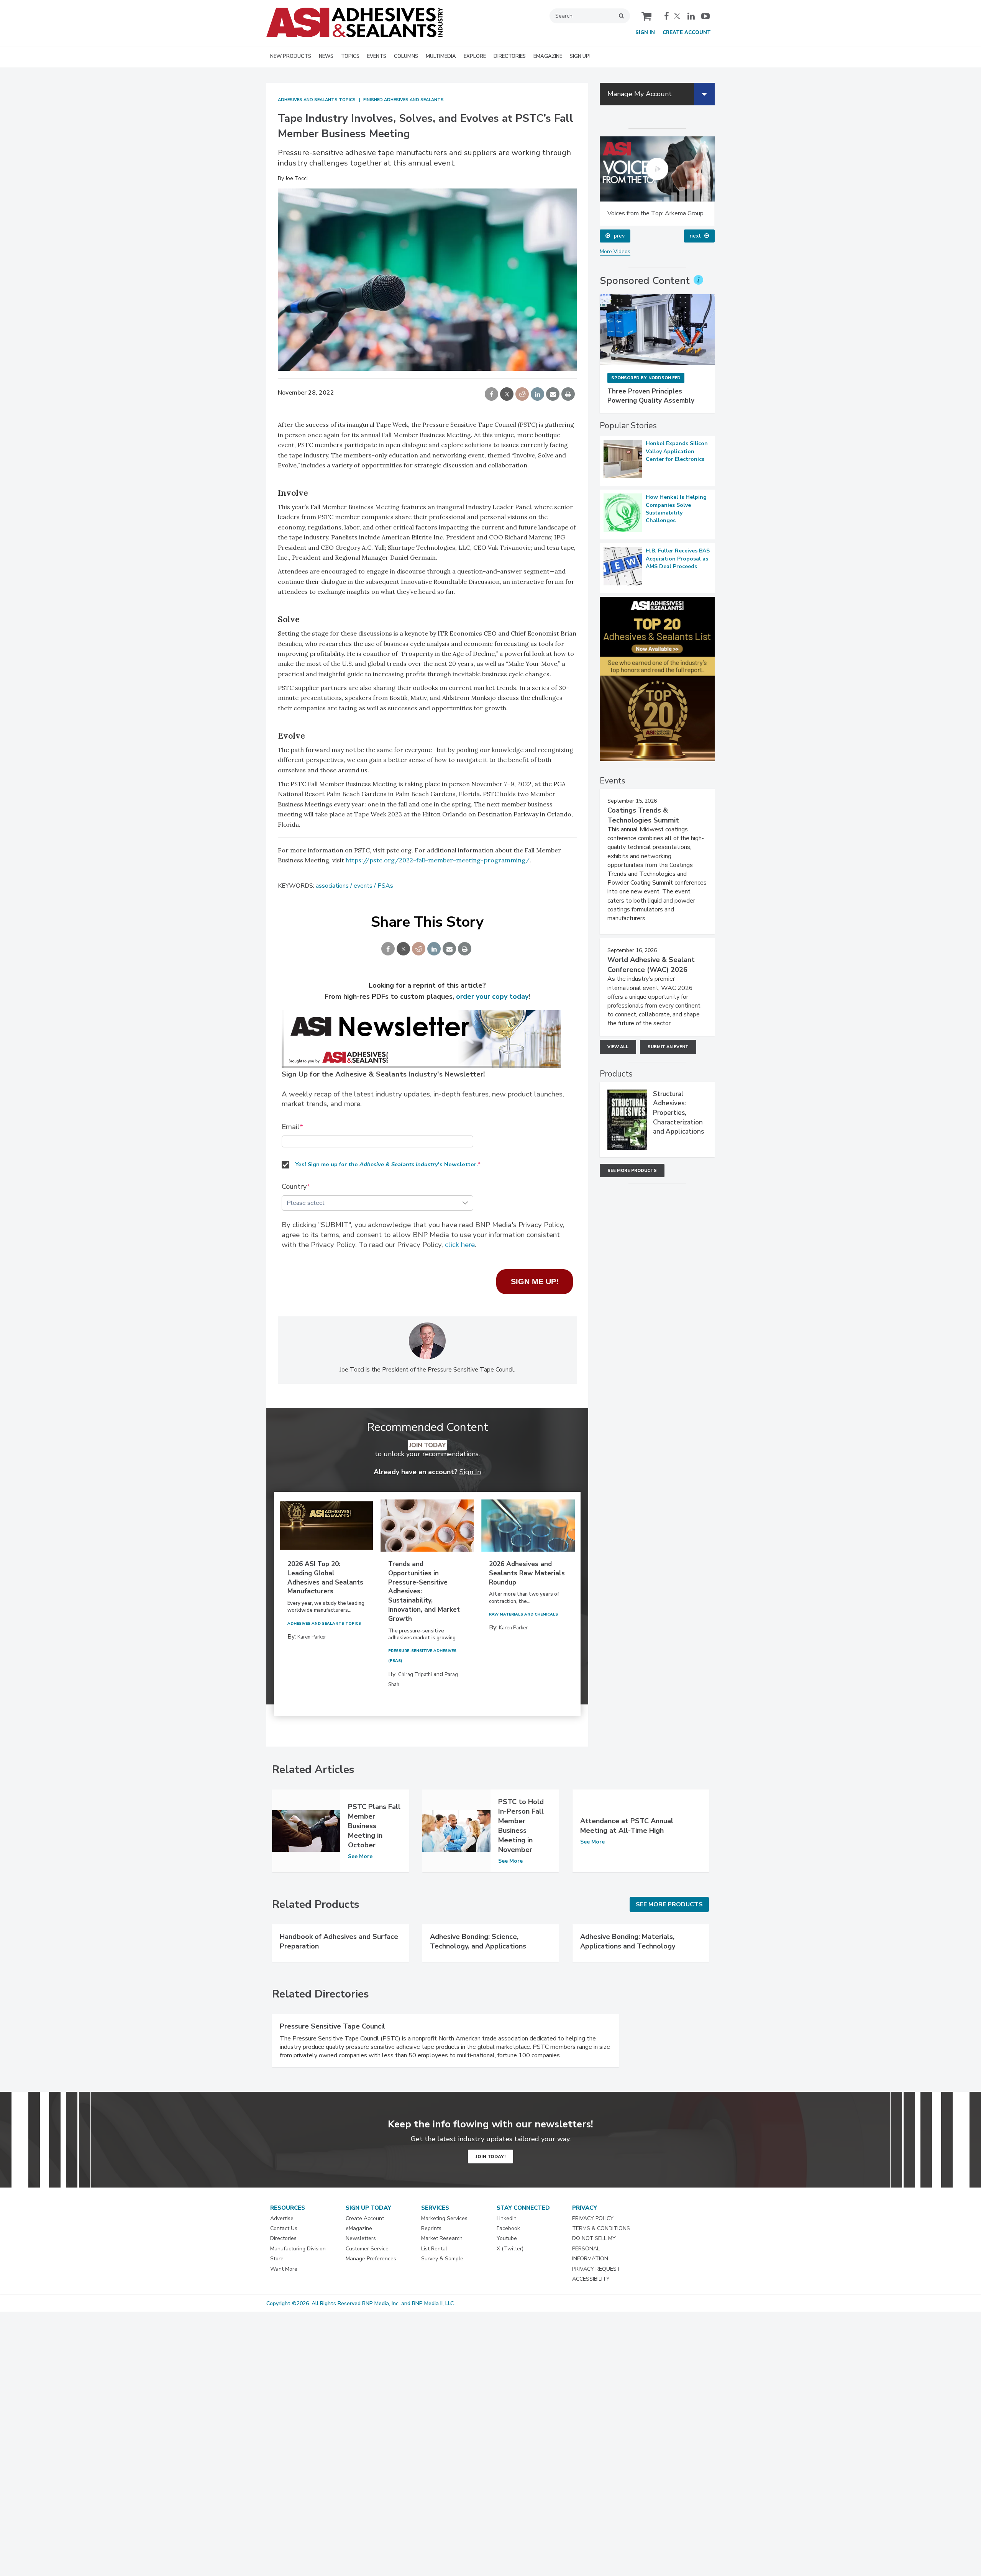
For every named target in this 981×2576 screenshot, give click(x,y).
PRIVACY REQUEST (596, 2269)
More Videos (615, 252)
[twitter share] (507, 395)
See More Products (632, 1171)
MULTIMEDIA (441, 56)
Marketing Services (444, 2218)
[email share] (553, 395)
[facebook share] (491, 395)
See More (360, 1857)
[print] (568, 395)
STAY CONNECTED (523, 2208)
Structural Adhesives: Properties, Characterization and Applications (678, 1113)
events (363, 886)
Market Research (442, 2238)
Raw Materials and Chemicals (523, 1614)
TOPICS (350, 56)
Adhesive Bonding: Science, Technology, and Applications (478, 1941)
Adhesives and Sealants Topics (317, 100)
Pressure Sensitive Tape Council (332, 2026)
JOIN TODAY (427, 1445)
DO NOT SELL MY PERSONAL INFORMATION (594, 2248)
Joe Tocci (297, 178)
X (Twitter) (510, 2249)
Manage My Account (640, 94)
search (621, 16)
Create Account (687, 33)
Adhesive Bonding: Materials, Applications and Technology (628, 1941)
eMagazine (359, 2228)
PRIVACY (585, 2208)
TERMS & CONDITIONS (601, 2228)
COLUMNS (406, 56)
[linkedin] (692, 16)
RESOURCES (288, 2208)
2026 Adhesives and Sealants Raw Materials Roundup (527, 1573)
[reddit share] (522, 395)
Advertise (282, 2218)
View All (618, 1047)
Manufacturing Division (298, 2249)
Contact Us (284, 2228)
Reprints (431, 2228)
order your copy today (492, 996)
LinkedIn (507, 2218)
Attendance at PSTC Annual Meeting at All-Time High (627, 1826)
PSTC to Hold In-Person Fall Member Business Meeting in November (521, 1826)
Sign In (645, 33)
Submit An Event (668, 1047)
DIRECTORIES (510, 56)
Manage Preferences (371, 2259)
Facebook (508, 2228)
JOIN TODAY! (490, 2156)
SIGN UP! (580, 56)
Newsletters (361, 2238)
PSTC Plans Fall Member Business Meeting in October (374, 1826)
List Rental (434, 2249)
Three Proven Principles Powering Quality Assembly (651, 396)
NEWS (326, 56)
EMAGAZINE (548, 56)
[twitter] (678, 16)
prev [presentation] (619, 236)
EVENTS (377, 56)
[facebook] (667, 16)
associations (332, 886)
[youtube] (705, 16)
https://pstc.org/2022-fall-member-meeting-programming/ (437, 860)
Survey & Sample (442, 2259)
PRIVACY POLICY (593, 2218)
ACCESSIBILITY (591, 2279)
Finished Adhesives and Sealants (404, 100)
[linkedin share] (537, 395)
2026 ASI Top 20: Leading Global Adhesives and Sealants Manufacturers (325, 1578)
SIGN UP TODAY (368, 2208)
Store (277, 2259)
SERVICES (435, 2208)
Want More (284, 2269)
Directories (283, 2238)
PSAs (385, 886)
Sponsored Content (645, 281)
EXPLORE (475, 56)
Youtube (507, 2238)
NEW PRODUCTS (291, 56)
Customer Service (367, 2249)
